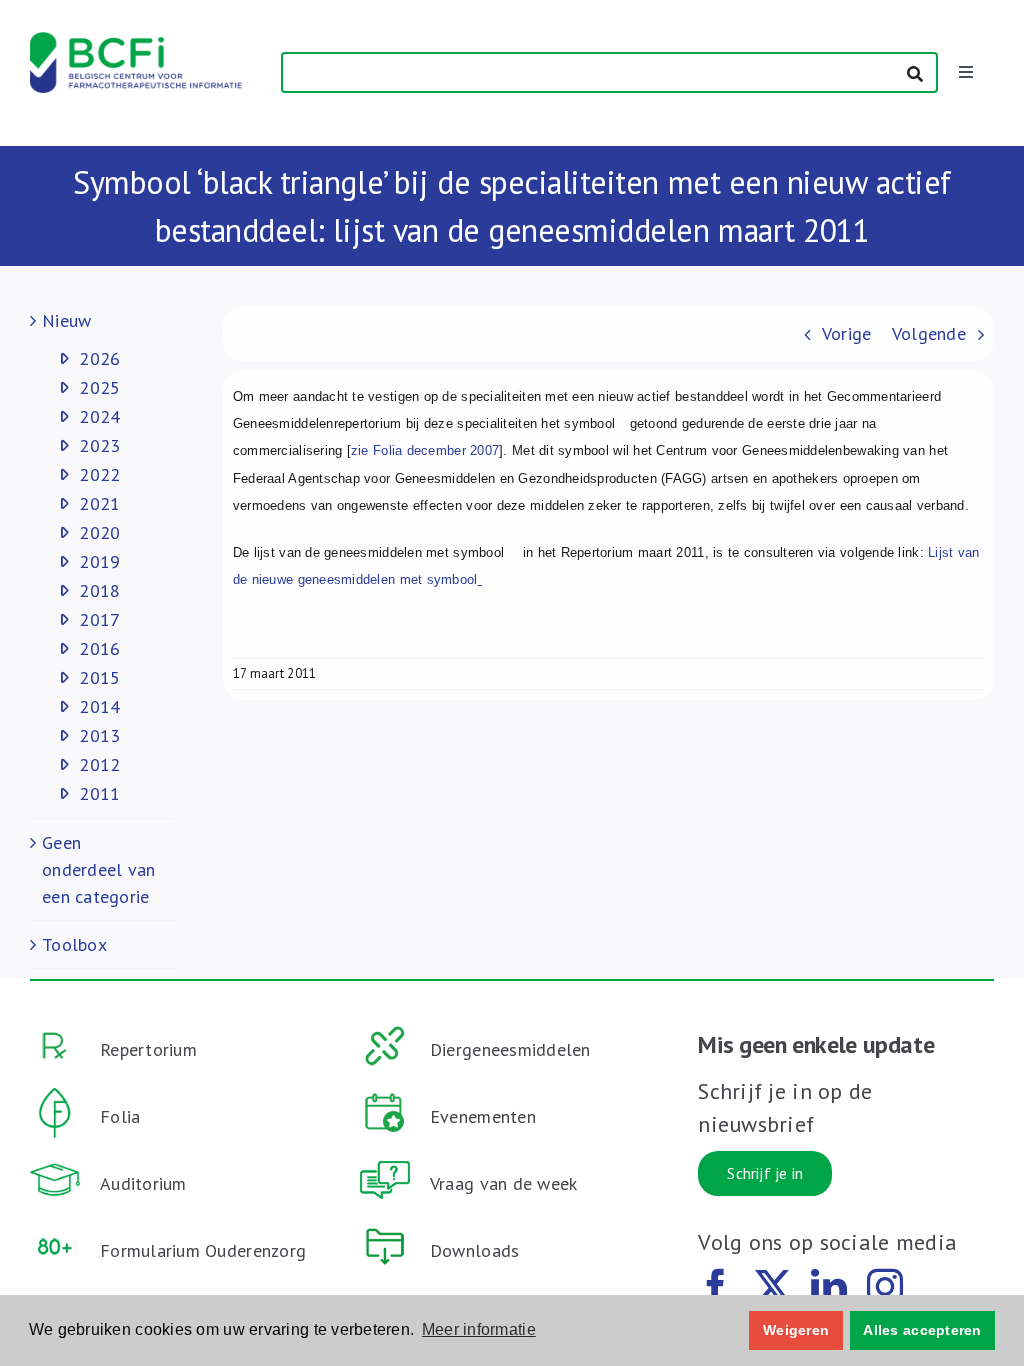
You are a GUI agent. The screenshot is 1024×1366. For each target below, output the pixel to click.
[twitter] (773, 1287)
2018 (99, 590)
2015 (99, 677)
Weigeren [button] (796, 1330)
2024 (99, 416)
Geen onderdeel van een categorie (99, 869)
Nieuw (66, 320)
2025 (99, 387)
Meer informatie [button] (479, 1329)
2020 (99, 532)
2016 (99, 648)
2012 (99, 764)
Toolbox (74, 944)
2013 (99, 735)
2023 (99, 445)
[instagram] (885, 1287)
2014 (99, 706)
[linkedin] (829, 1287)
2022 (99, 474)
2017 (99, 619)
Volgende (929, 333)
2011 (99, 793)
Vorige (847, 333)
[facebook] (716, 1287)
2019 (99, 561)
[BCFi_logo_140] (136, 40)
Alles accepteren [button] (922, 1330)
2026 (99, 358)
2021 (99, 503)
